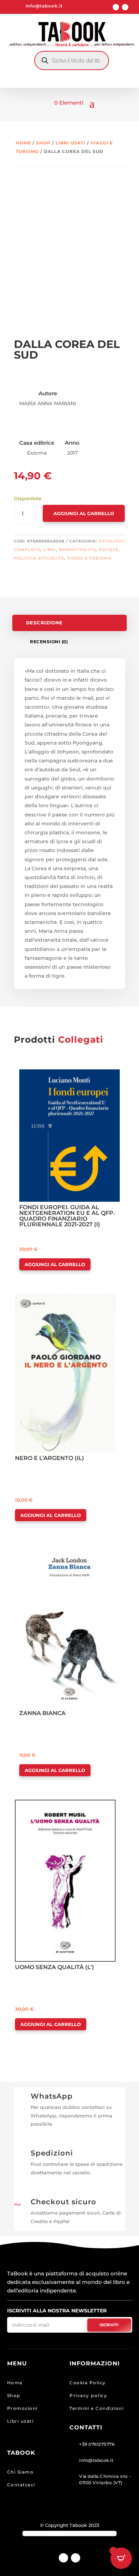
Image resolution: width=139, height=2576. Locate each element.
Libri (50, 550)
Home (23, 143)
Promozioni (22, 2408)
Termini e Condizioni (97, 2408)
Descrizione (44, 623)
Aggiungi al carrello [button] (55, 1264)
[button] (40, 1075)
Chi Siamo (20, 2472)
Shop (43, 143)
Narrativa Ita (77, 550)
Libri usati (20, 2421)
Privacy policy (88, 2395)
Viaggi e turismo (89, 558)
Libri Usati (71, 143)
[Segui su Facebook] (116, 7)
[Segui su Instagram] (125, 7)
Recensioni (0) (49, 642)
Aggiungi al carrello (84, 513)
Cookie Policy (88, 2383)
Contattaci (21, 2485)
